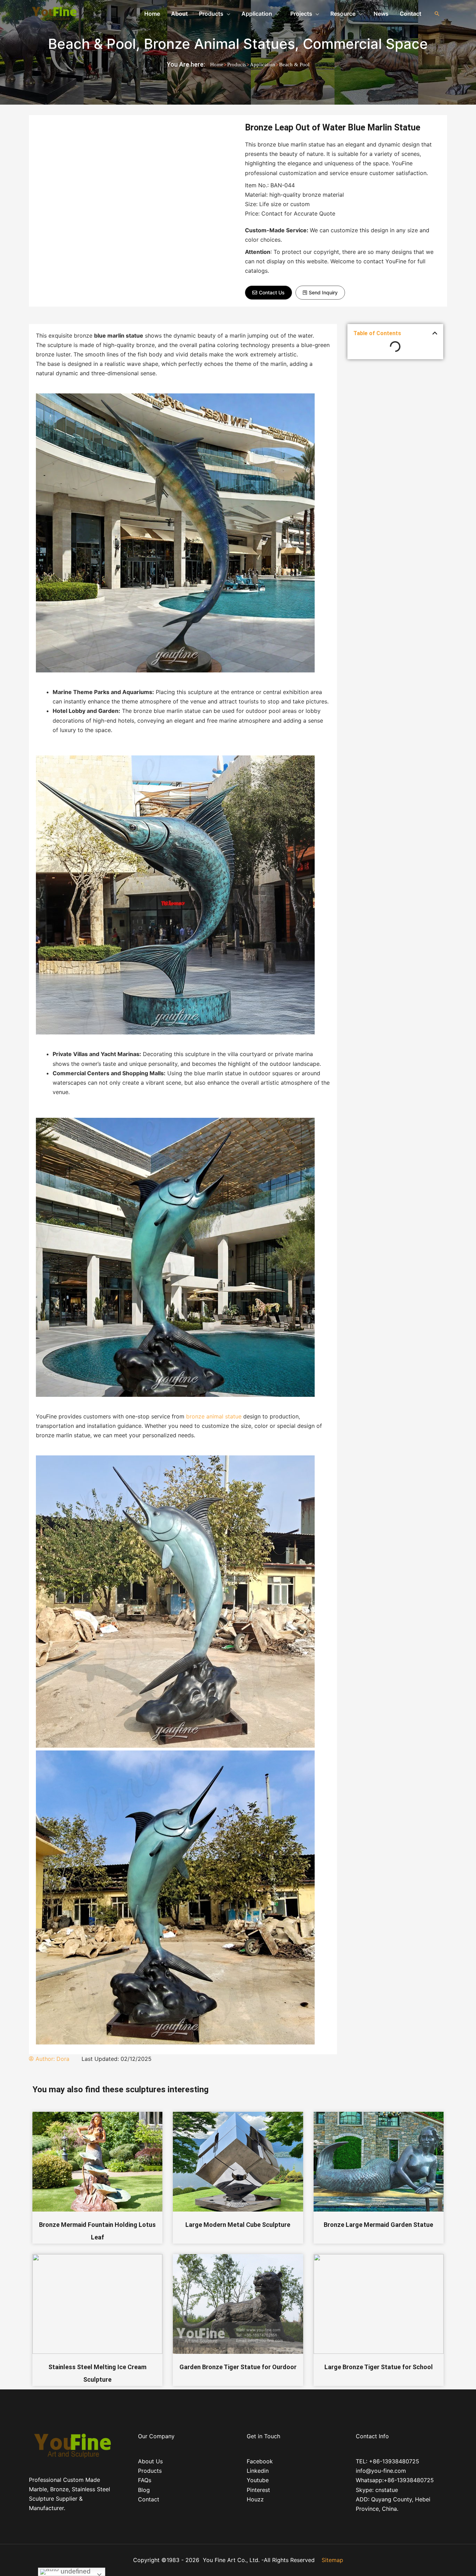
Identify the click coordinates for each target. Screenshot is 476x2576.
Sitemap (332, 2560)
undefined (75, 2571)
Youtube (258, 2480)
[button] (268, 293)
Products (237, 65)
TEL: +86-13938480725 (387, 2461)
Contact (149, 2499)
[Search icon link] (437, 14)
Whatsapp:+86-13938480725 (395, 2480)
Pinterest (258, 2490)
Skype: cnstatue (377, 2490)
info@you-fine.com (381, 2471)
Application (263, 65)
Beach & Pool (92, 44)
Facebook (260, 2461)
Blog (144, 2490)
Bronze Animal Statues (219, 44)
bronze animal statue (214, 1416)
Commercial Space (365, 44)
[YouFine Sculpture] (53, 13)
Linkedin (258, 2471)
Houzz (255, 2499)
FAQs (145, 2480)
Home (217, 65)
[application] (227, 14)
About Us (150, 2461)
